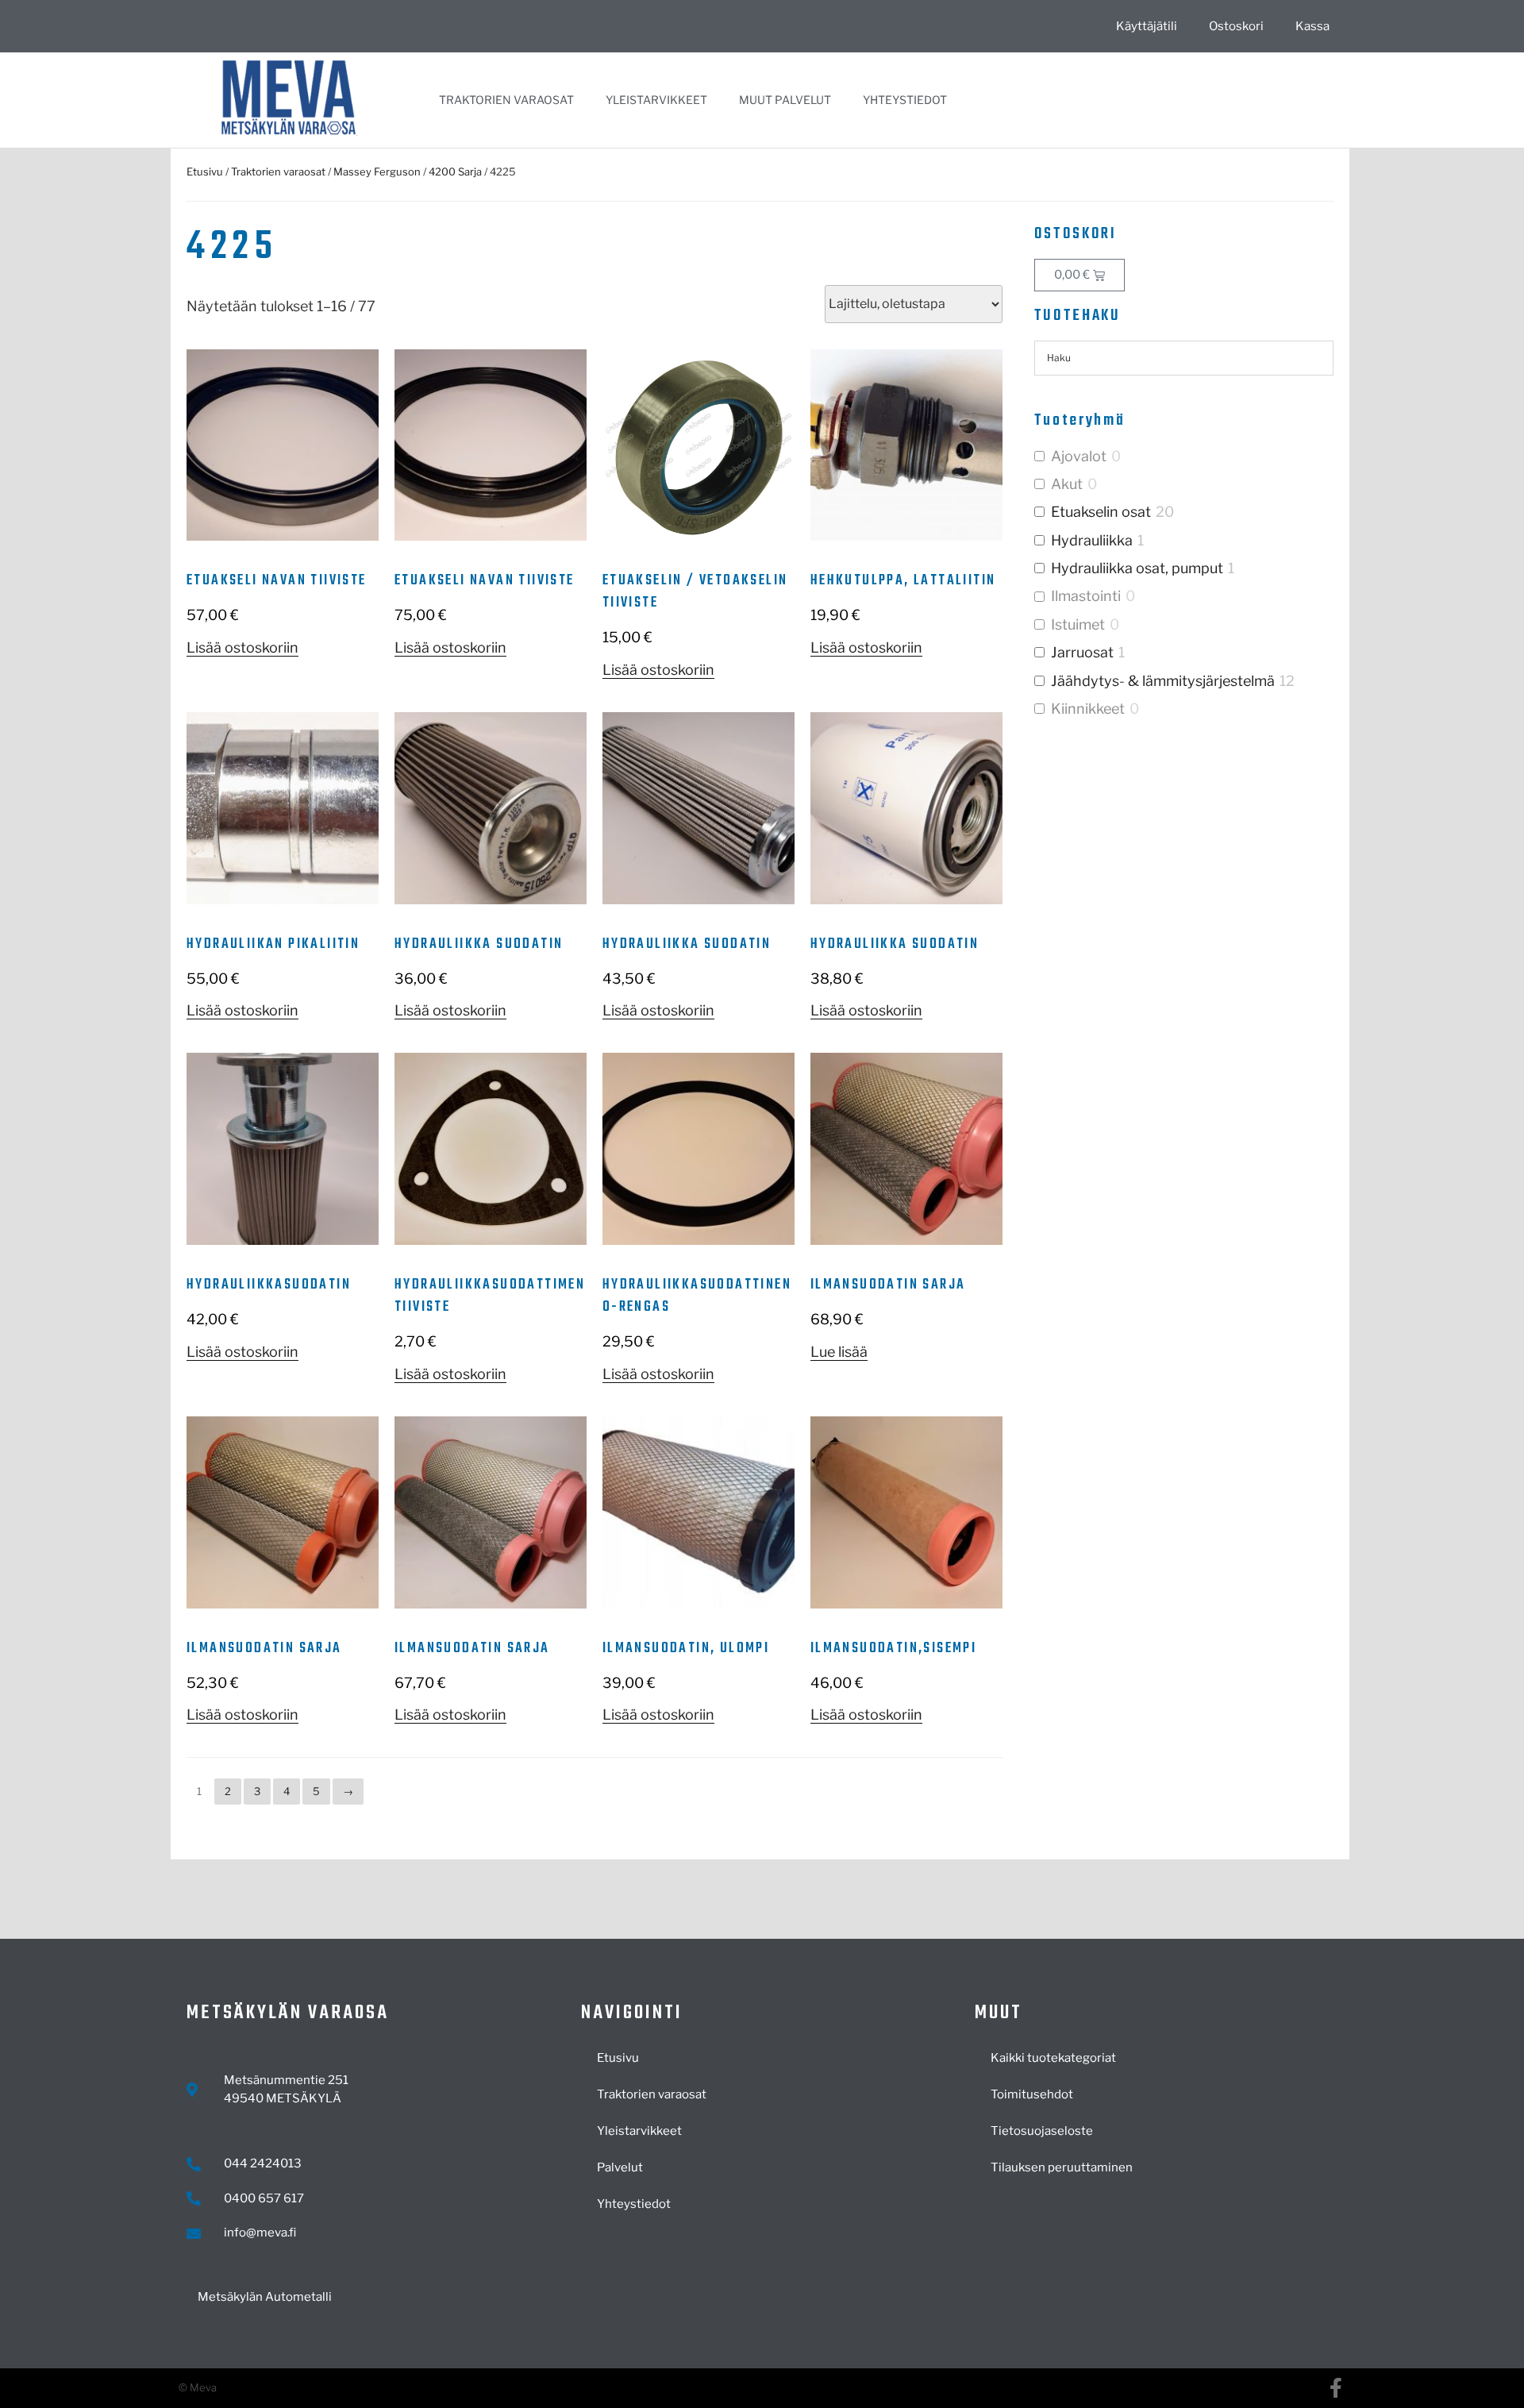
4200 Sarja (455, 171)
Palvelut (620, 2167)
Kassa (1312, 26)
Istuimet (1078, 624)
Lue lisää (839, 1352)
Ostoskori (1236, 26)
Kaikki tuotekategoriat (1053, 2058)
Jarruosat (1082, 652)
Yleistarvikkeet (656, 100)
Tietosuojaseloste (1042, 2131)
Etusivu (205, 171)
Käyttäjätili (1147, 26)
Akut (1067, 484)
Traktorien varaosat (506, 100)
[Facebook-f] (1335, 2388)
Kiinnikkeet (1088, 709)
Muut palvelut (785, 100)
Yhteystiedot (905, 100)
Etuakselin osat (1101, 512)
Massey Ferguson (377, 171)
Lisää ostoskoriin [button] (242, 647)
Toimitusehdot (1032, 2094)
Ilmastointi (1086, 596)
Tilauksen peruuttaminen (1062, 2167)
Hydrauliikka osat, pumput (1137, 568)
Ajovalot (1079, 456)
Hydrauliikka (1092, 540)
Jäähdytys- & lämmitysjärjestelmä (1163, 681)
